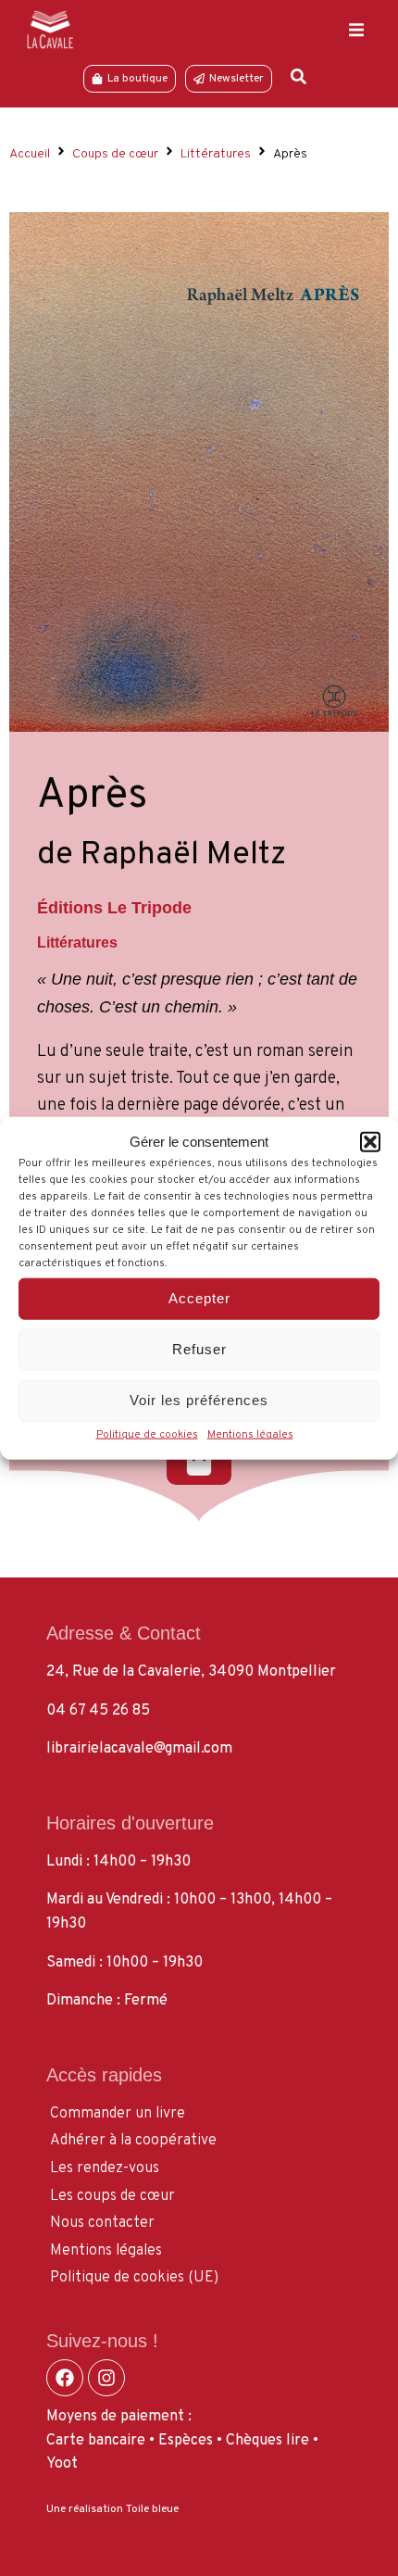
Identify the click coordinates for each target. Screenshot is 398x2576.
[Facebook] (65, 2378)
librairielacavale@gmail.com (139, 1749)
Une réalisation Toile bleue (112, 2509)
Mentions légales (250, 1434)
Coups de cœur (115, 154)
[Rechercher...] (298, 79)
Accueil (30, 154)
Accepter (199, 1298)
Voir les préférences (199, 1400)
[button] (370, 1141)
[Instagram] (106, 2378)
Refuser (199, 1349)
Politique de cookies (147, 1434)
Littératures (216, 154)
